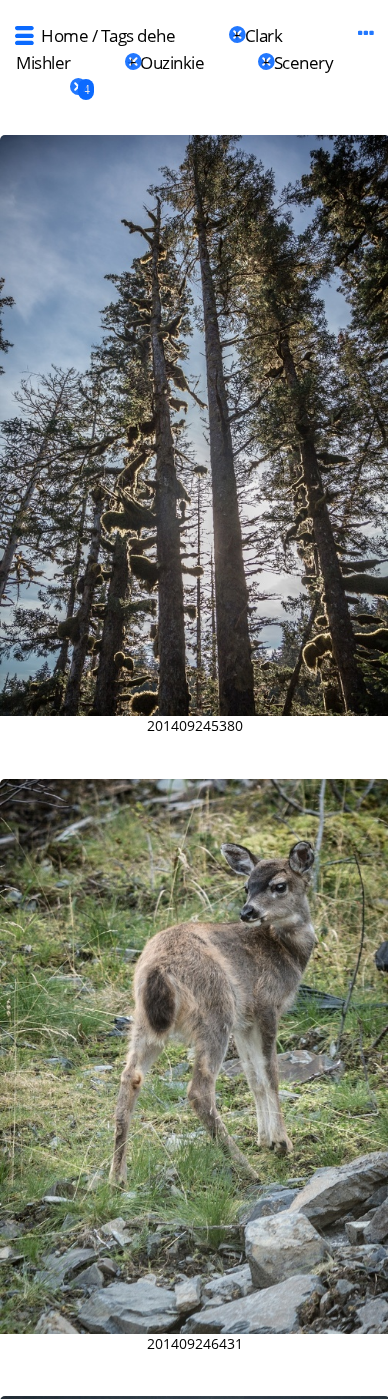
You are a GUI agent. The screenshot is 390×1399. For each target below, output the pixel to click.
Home (64, 35)
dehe (156, 35)
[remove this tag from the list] (201, 35)
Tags (117, 35)
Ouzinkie (172, 62)
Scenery (304, 62)
